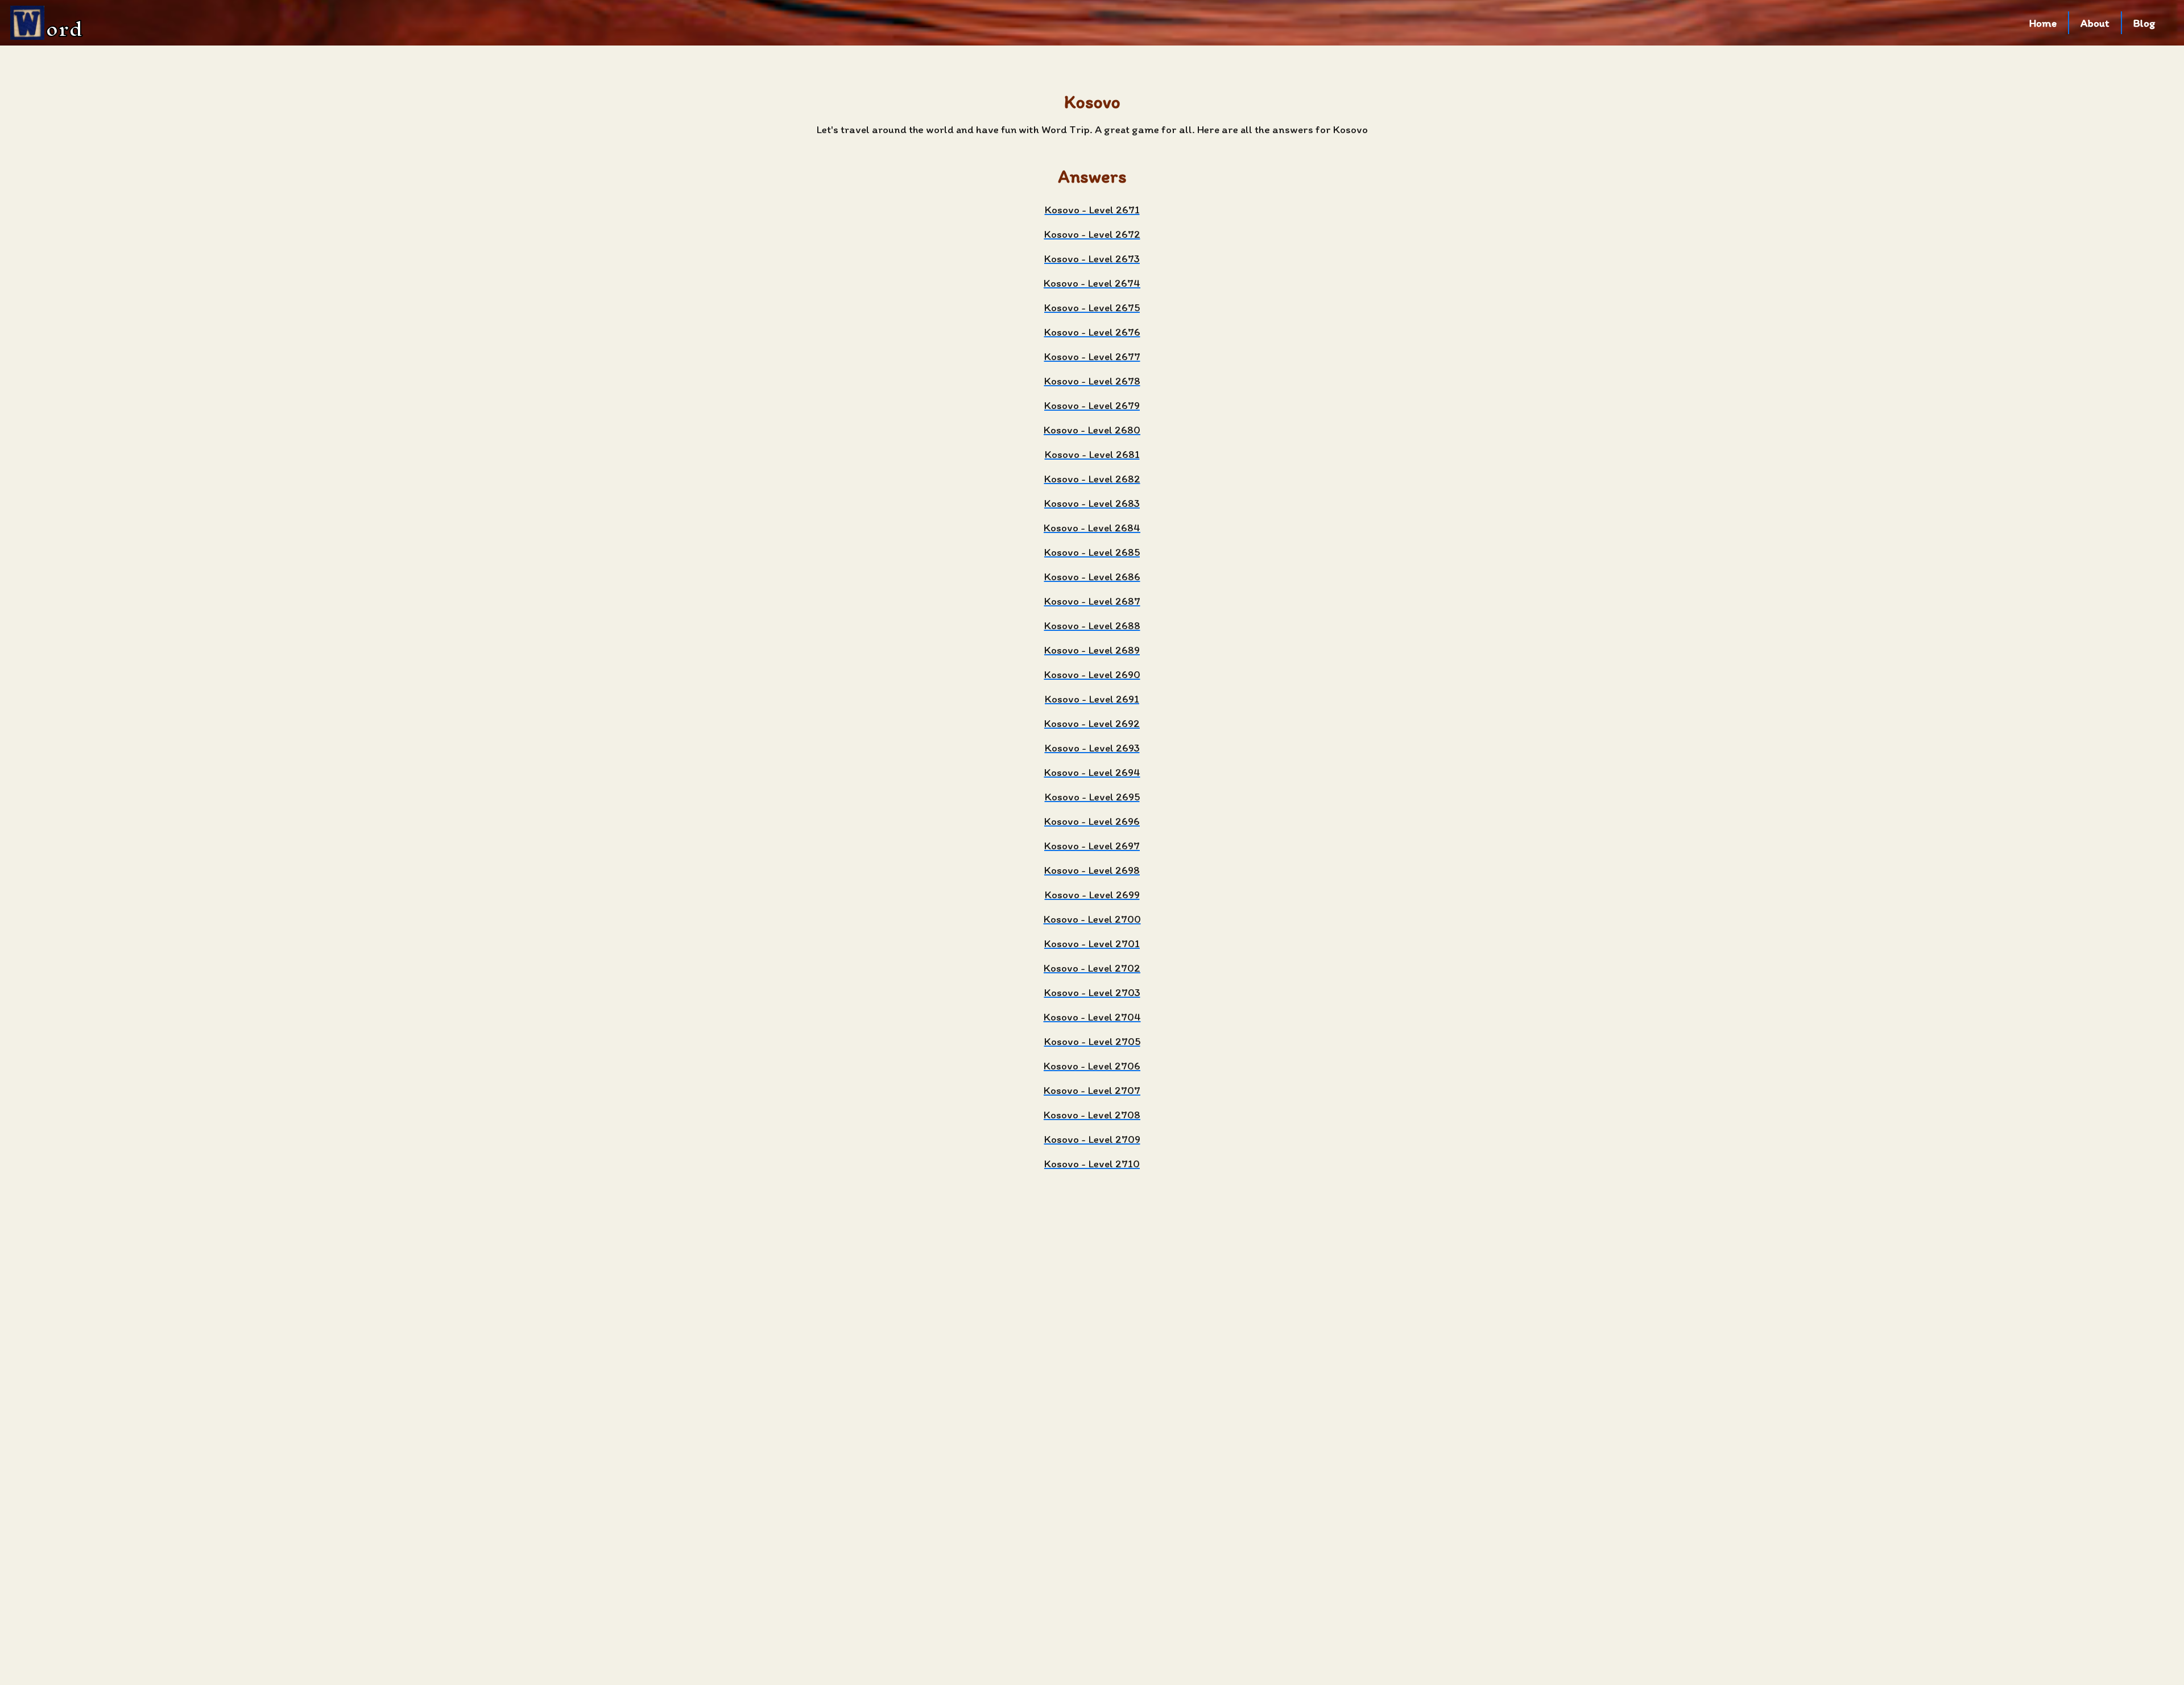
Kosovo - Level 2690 (1092, 674)
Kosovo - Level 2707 (1092, 1090)
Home (2043, 23)
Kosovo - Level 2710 (1092, 1164)
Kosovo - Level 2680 (1092, 430)
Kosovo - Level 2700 (1092, 919)
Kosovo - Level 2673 (1092, 259)
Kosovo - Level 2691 (1092, 699)
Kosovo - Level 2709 (1092, 1139)
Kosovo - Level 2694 (1092, 772)
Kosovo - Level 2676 (1092, 332)
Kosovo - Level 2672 (1092, 234)
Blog (2144, 23)
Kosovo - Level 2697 (1092, 846)
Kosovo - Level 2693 (1092, 748)
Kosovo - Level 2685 (1092, 552)
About (2095, 23)
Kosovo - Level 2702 (1092, 968)
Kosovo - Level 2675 (1092, 307)
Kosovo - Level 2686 (1092, 577)
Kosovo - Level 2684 (1092, 528)
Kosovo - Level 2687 (1092, 601)
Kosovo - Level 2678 (1092, 381)
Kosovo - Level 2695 (1092, 797)
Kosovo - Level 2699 (1092, 895)
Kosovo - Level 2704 (1092, 1017)
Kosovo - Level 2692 (1092, 723)
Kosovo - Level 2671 (1092, 210)
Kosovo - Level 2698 (1092, 870)
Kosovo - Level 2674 (1092, 283)
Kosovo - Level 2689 (1092, 650)
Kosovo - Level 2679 (1092, 405)
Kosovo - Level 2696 (1092, 821)
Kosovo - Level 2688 (1092, 625)
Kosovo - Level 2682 (1092, 479)
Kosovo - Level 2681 (1092, 454)
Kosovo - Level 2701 (1092, 943)
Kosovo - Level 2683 (1092, 503)
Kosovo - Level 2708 (1092, 1115)
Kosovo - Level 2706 (1092, 1066)
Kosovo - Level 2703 (1092, 992)
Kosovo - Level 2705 (1092, 1041)
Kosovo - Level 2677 (1092, 356)
